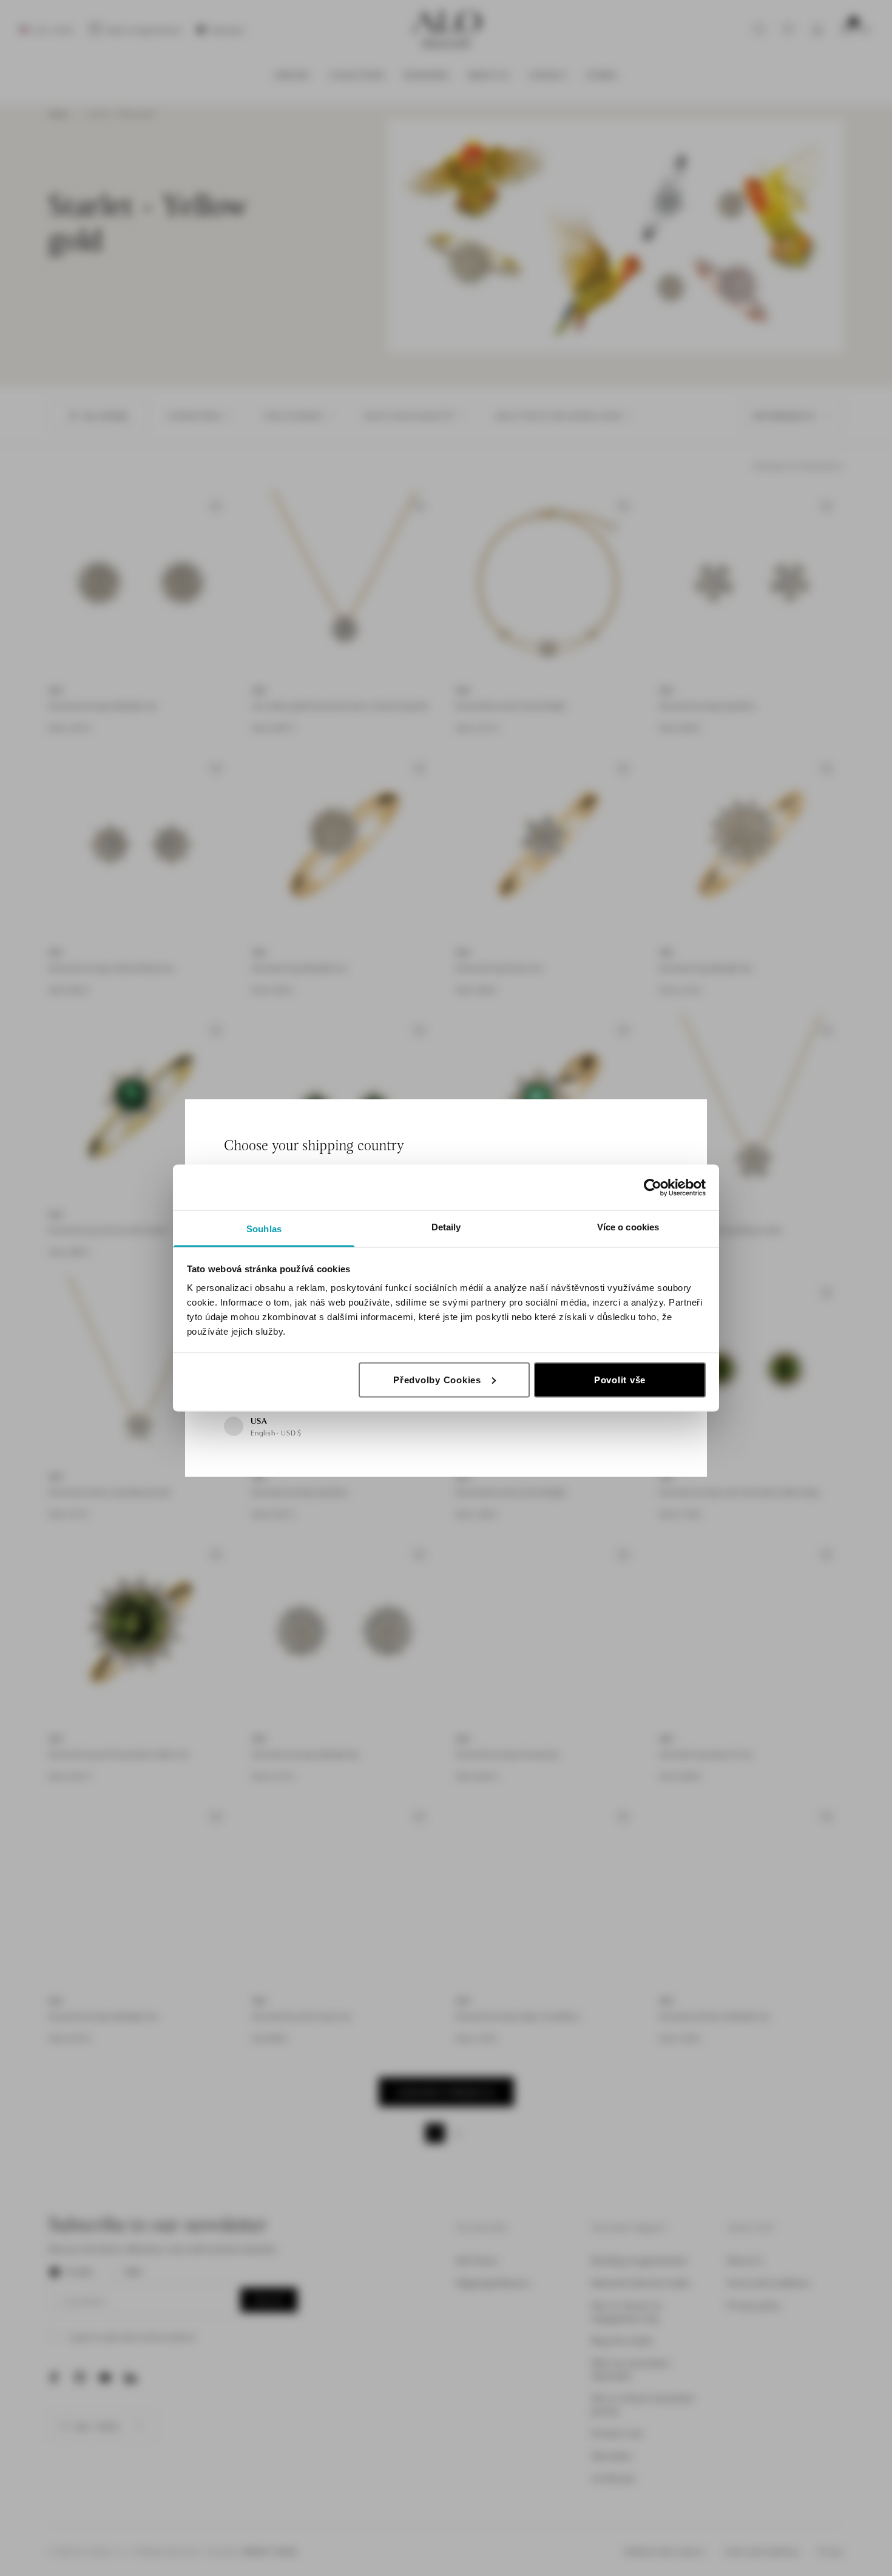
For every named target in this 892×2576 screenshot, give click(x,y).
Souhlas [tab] (264, 1229)
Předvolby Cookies (437, 1379)
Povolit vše (620, 1379)
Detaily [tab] (446, 1227)
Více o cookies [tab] (628, 1227)
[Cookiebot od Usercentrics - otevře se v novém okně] (653, 1187)
